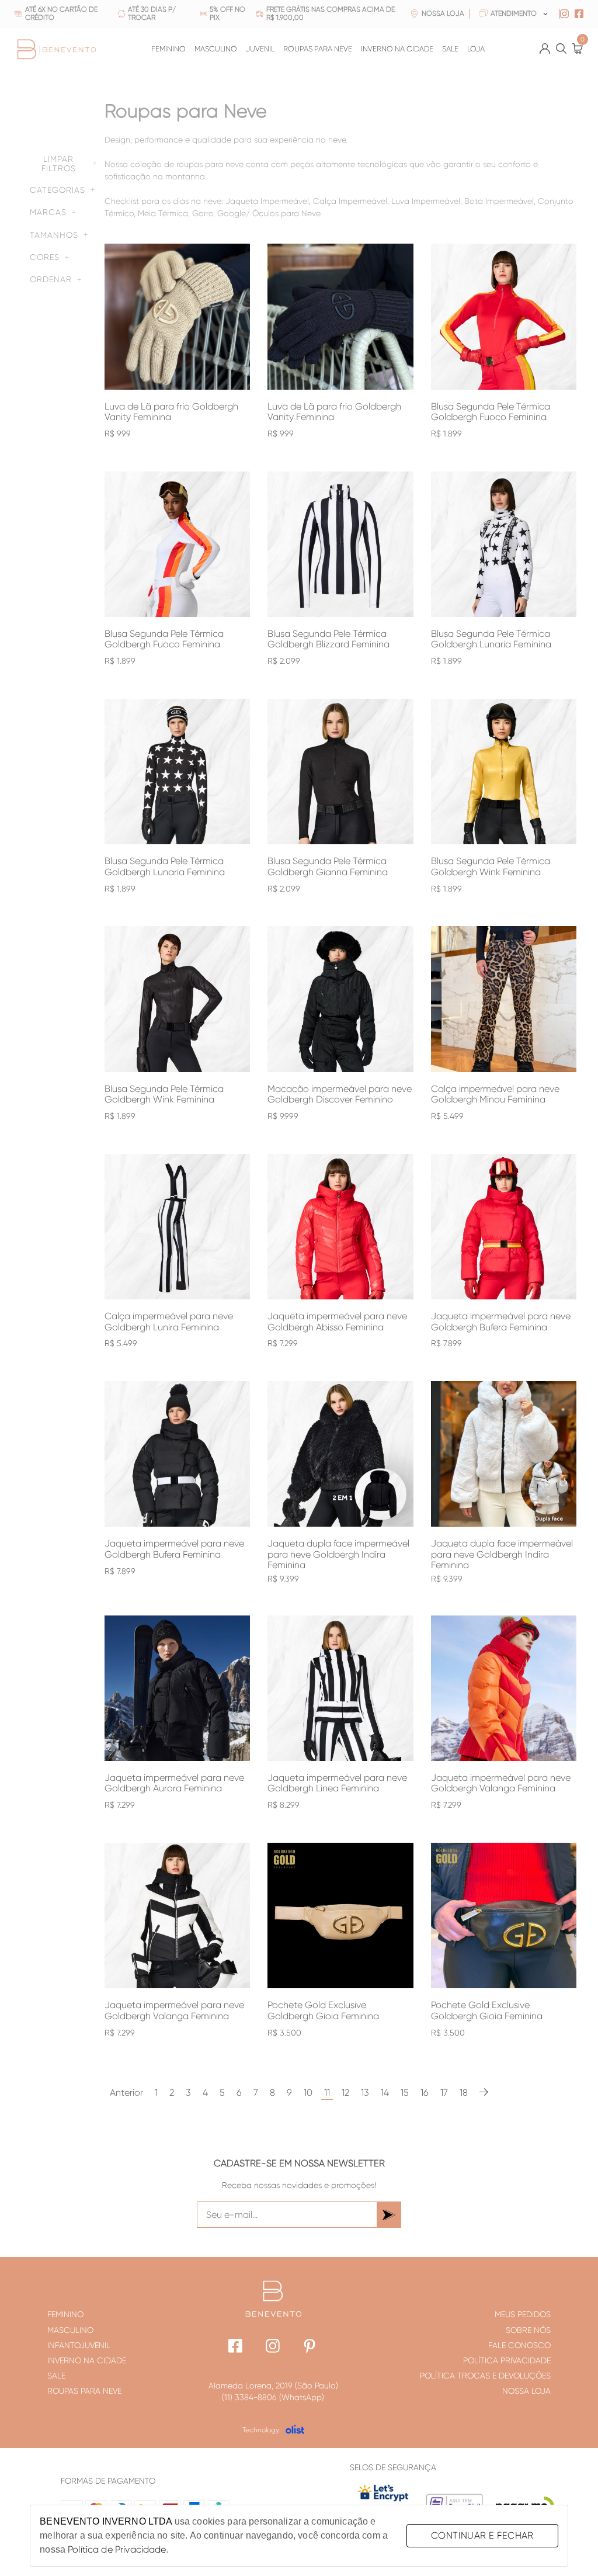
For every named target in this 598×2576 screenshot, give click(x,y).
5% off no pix (227, 14)
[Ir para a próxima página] (484, 2093)
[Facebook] (236, 2347)
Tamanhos (54, 235)
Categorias (58, 190)
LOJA (476, 49)
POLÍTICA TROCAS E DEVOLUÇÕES (485, 2376)
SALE (450, 49)
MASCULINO (216, 49)
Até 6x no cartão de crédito (61, 14)
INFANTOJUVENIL (79, 2345)
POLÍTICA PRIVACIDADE (507, 2360)
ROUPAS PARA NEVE (318, 49)
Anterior (126, 2093)
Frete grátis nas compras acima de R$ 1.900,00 (331, 14)
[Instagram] (273, 2347)
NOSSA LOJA (526, 2391)
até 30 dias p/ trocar (152, 14)
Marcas (48, 212)
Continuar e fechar (482, 2535)
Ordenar (51, 279)
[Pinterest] (310, 2347)
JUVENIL (260, 49)
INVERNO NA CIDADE (397, 49)
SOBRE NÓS (528, 2330)
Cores (45, 257)
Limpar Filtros (59, 164)
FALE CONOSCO (519, 2345)
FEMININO (168, 49)
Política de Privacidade (117, 2549)
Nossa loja (443, 14)
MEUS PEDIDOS (523, 2314)
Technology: (262, 2430)
